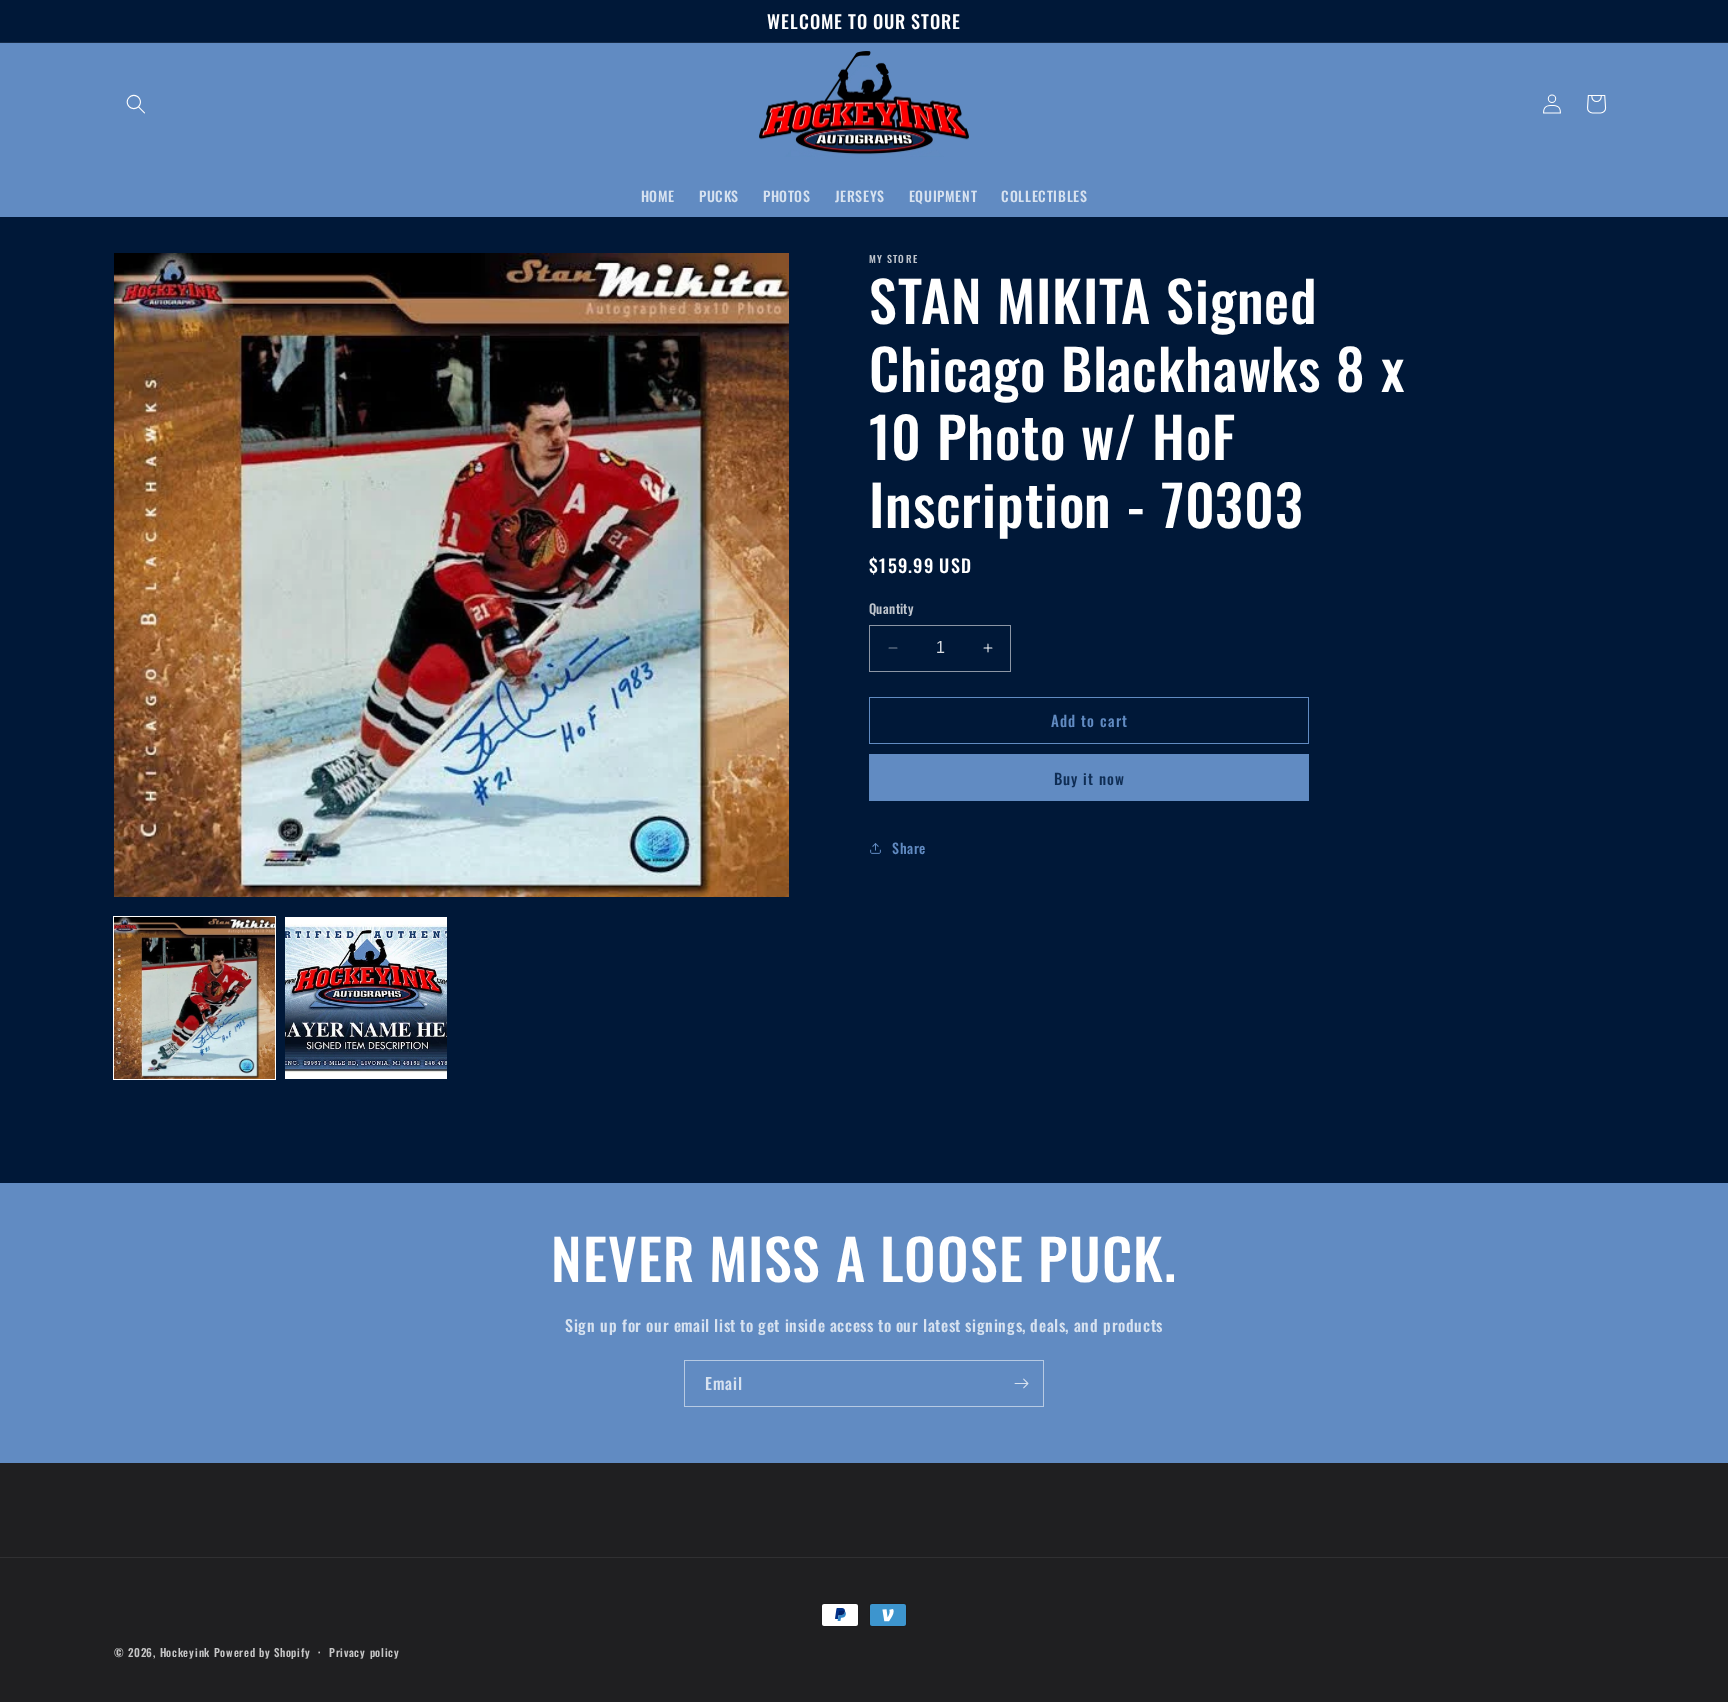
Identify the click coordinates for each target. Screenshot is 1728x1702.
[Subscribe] (1021, 1383)
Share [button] (909, 847)
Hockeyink (185, 1652)
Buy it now (1089, 778)
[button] (136, 104)
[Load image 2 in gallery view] (365, 997)
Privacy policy (364, 1651)
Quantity (891, 608)
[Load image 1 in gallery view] (194, 997)
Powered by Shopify (262, 1652)
